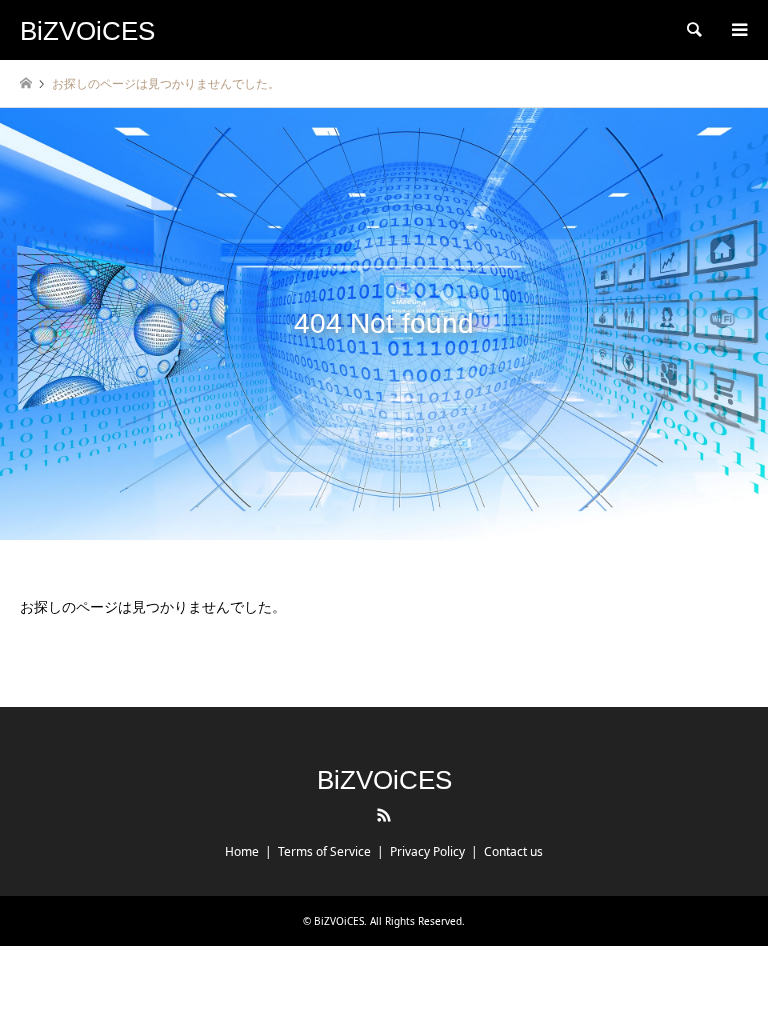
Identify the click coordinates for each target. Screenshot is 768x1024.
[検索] (693, 30)
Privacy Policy (427, 851)
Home (242, 851)
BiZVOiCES (384, 780)
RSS (384, 815)
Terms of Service (324, 851)
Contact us (513, 851)
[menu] (738, 30)
